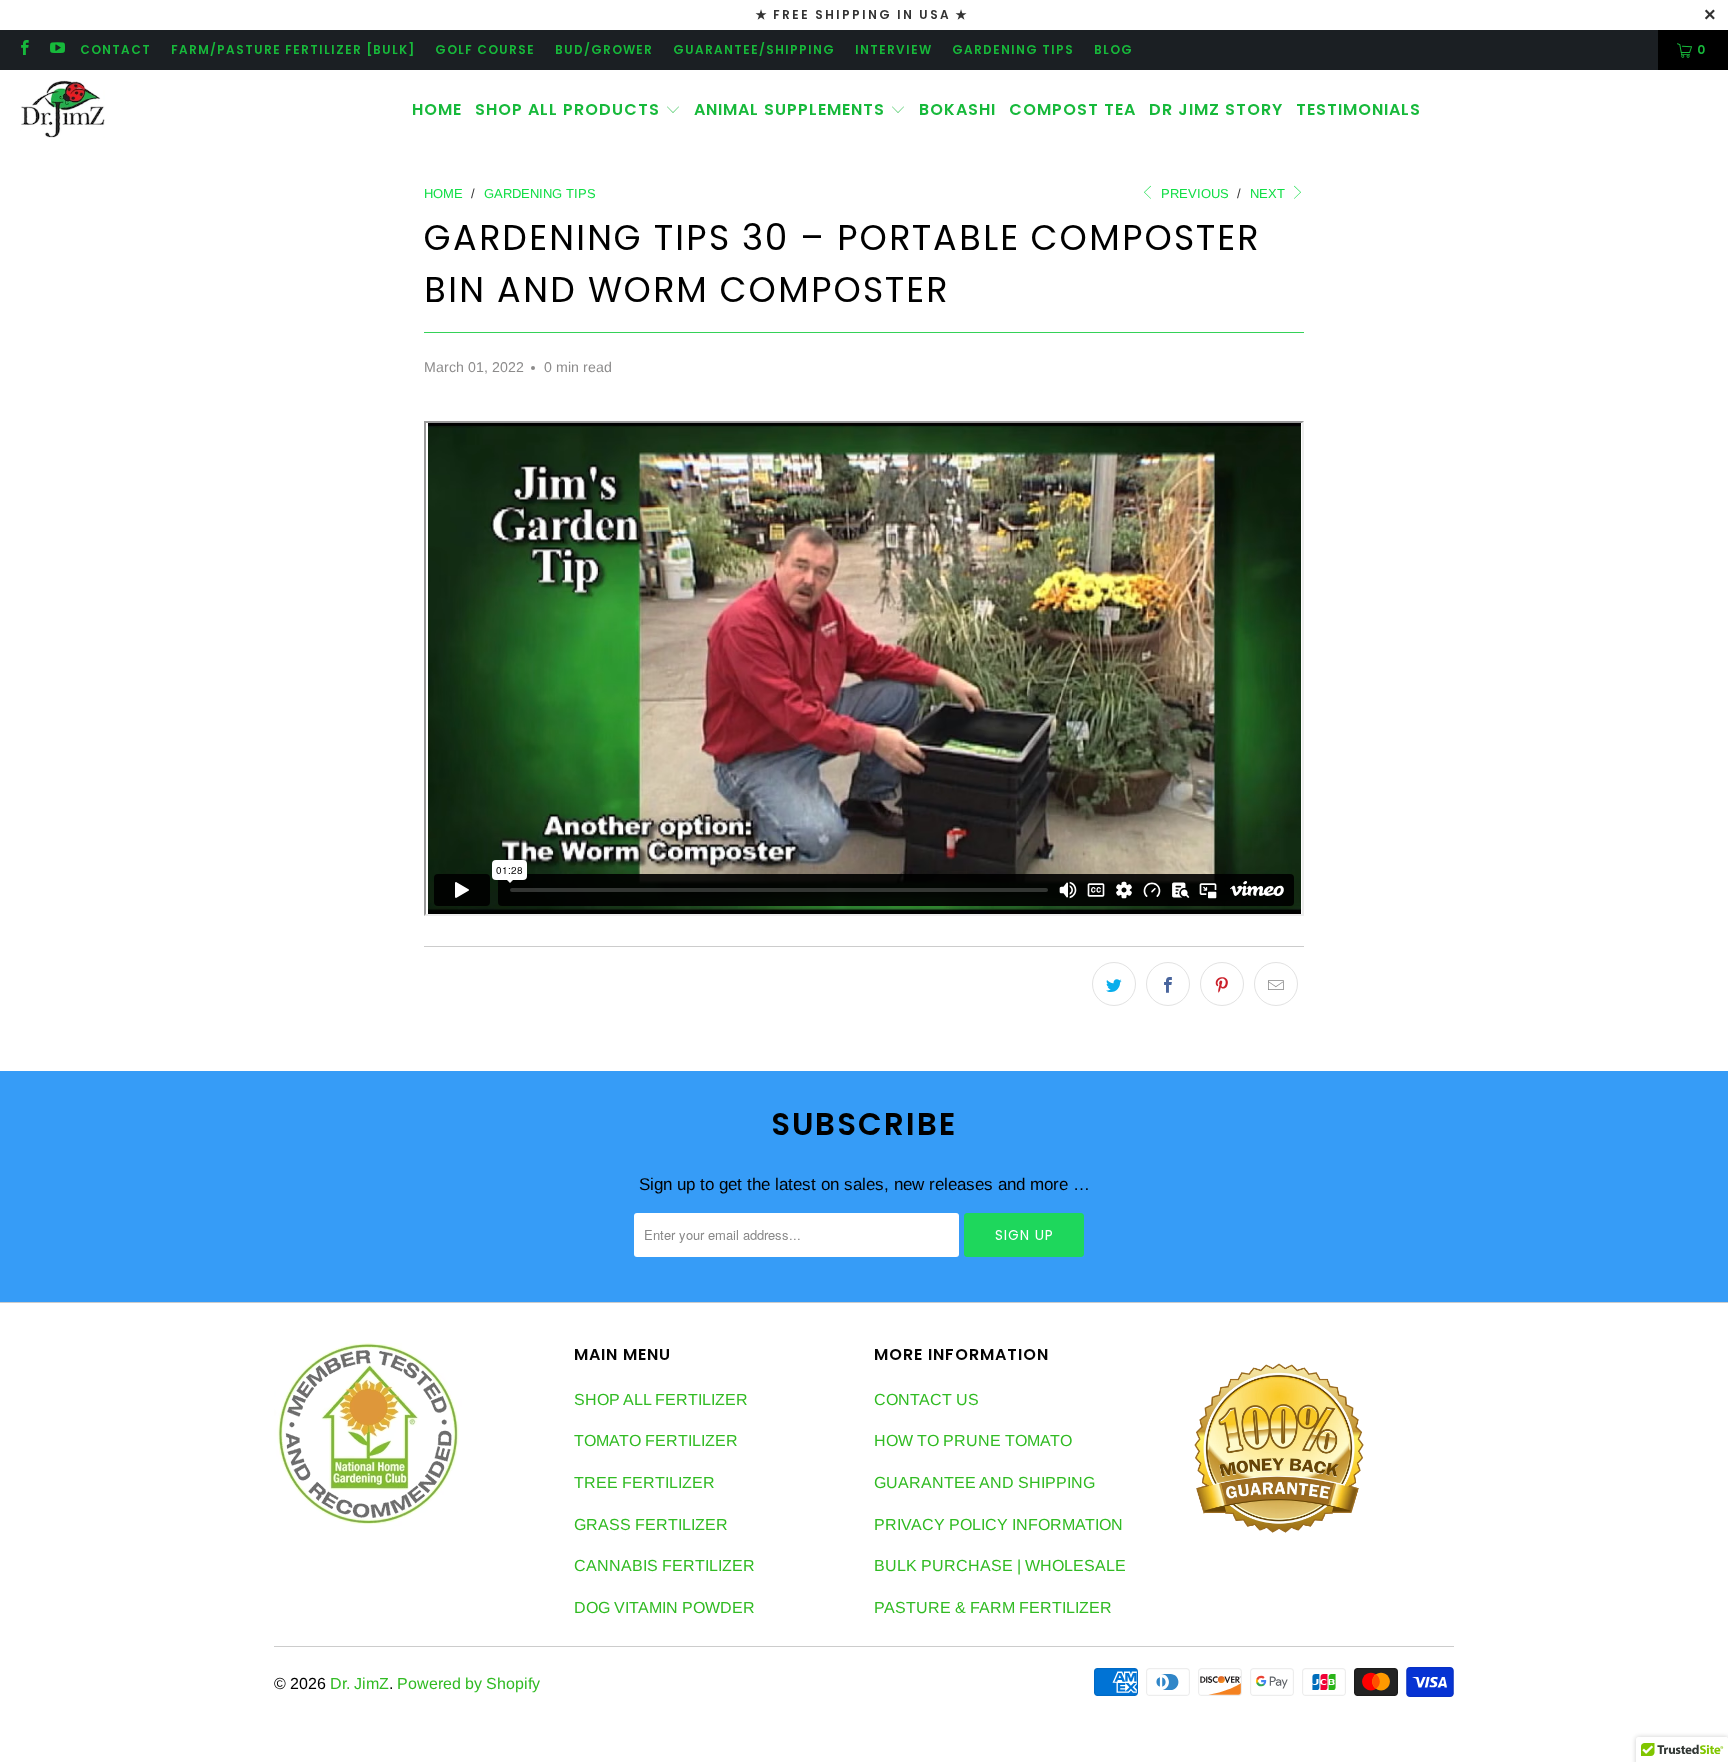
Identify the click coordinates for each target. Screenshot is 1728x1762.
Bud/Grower (604, 49)
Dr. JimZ (359, 1683)
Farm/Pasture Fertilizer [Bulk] (293, 49)
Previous (1193, 193)
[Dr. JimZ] (62, 110)
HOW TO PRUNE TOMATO (973, 1440)
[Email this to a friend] (1276, 984)
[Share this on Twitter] (1114, 984)
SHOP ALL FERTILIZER (661, 1399)
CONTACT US (926, 1399)
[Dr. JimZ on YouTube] (55, 49)
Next (1269, 193)
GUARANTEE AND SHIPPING (984, 1482)
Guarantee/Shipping (754, 49)
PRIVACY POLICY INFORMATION (998, 1524)
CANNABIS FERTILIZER (664, 1565)
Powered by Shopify (468, 1683)
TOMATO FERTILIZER (656, 1440)
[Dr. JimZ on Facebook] (23, 49)
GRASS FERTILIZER (651, 1524)
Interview (893, 49)
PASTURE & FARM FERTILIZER (993, 1607)
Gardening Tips (1013, 49)
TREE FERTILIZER (644, 1482)
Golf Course (485, 49)
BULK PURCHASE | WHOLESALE (1000, 1565)
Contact (115, 49)
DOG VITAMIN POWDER (664, 1607)
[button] (578, 110)
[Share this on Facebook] (1168, 984)
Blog (1113, 49)
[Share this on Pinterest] (1222, 984)
